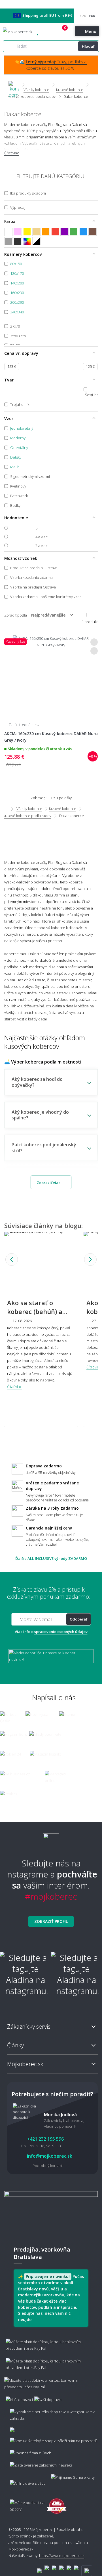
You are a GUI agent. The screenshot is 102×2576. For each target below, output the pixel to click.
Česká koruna (83, 16)
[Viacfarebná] (27, 241)
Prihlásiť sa (58, 32)
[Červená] (55, 232)
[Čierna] (18, 241)
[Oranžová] (46, 232)
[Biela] (8, 232)
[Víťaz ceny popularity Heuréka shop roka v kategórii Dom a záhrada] (18, 32)
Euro (92, 16)
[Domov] (14, 85)
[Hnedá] (93, 232)
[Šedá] (8, 241)
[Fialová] (64, 232)
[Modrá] (83, 232)
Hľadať (88, 46)
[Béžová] (36, 232)
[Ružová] (18, 232)
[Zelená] (74, 232)
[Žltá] (27, 232)
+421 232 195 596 (48, 32)
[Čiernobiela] (36, 241)
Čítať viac (12, 153)
